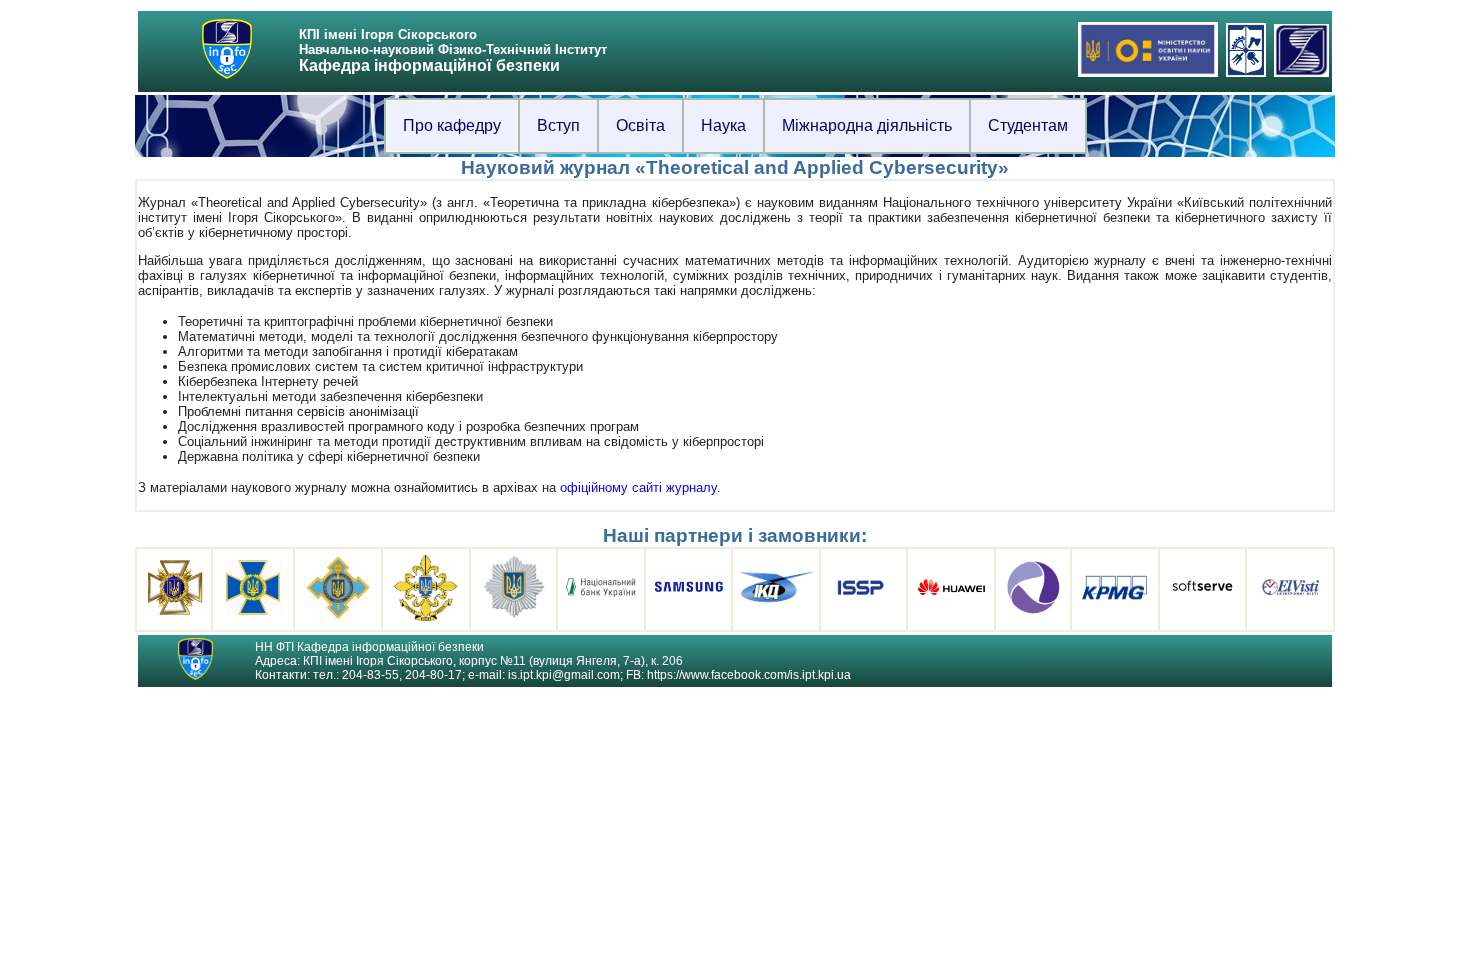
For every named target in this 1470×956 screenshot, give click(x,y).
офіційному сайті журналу (638, 487)
